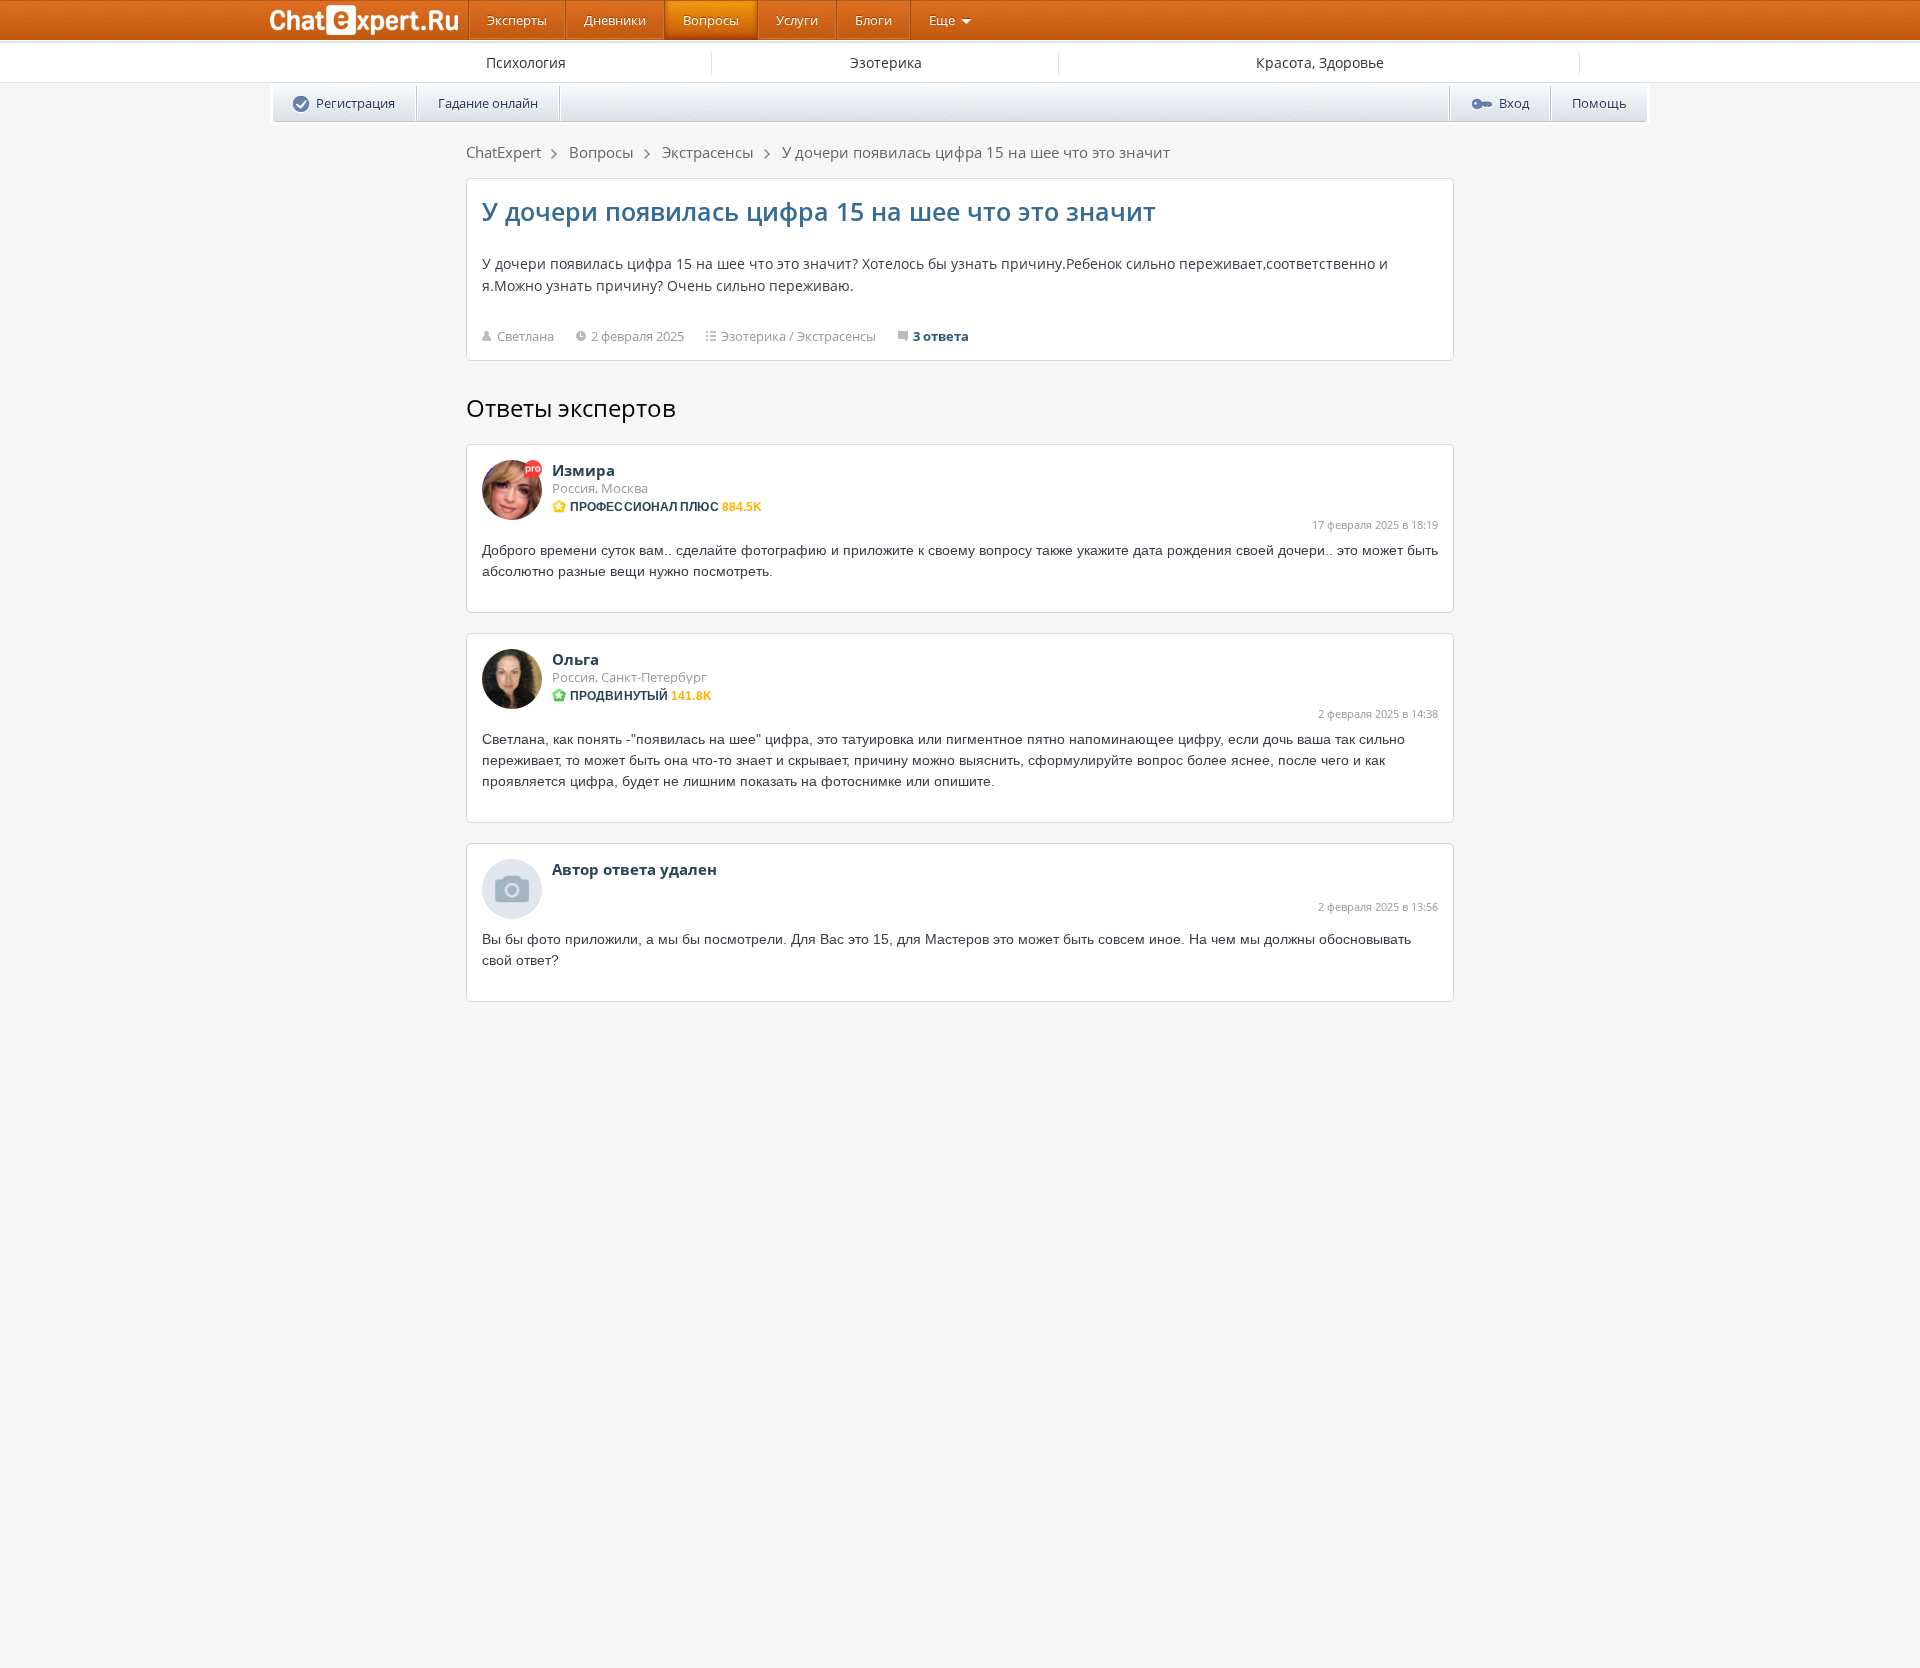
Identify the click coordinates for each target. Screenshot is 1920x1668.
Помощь (1599, 103)
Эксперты (517, 20)
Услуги (797, 20)
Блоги (873, 20)
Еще (942, 20)
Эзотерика (753, 336)
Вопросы (711, 20)
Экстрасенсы (836, 336)
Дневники (615, 20)
